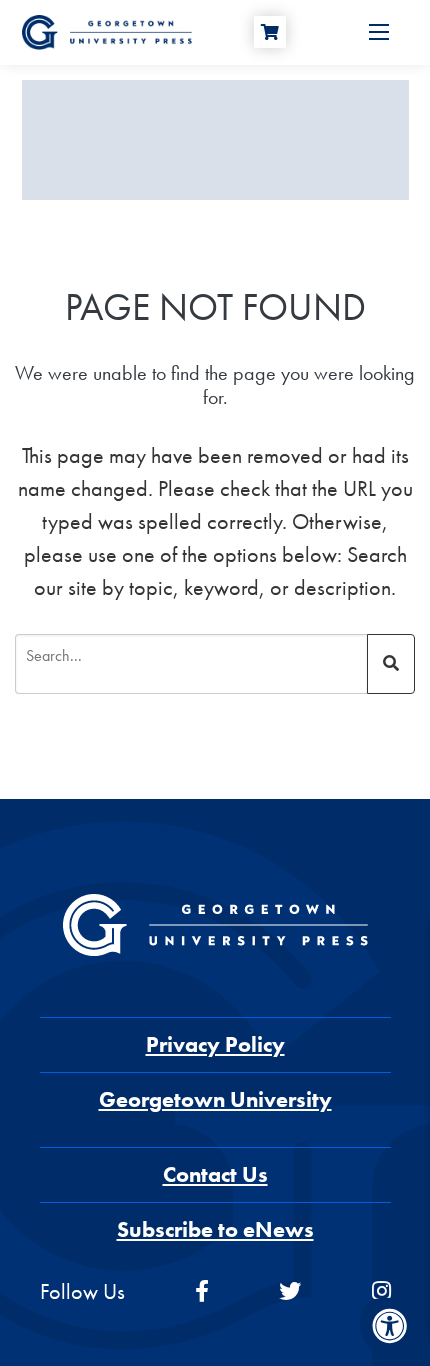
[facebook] (202, 1291)
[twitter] (290, 1291)
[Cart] (270, 32)
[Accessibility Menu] (390, 1326)
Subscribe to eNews (215, 1229)
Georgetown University (215, 1099)
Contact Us (215, 1174)
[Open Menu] (379, 32)
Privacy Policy (215, 1044)
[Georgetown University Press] (107, 30)
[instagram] (381, 1291)
